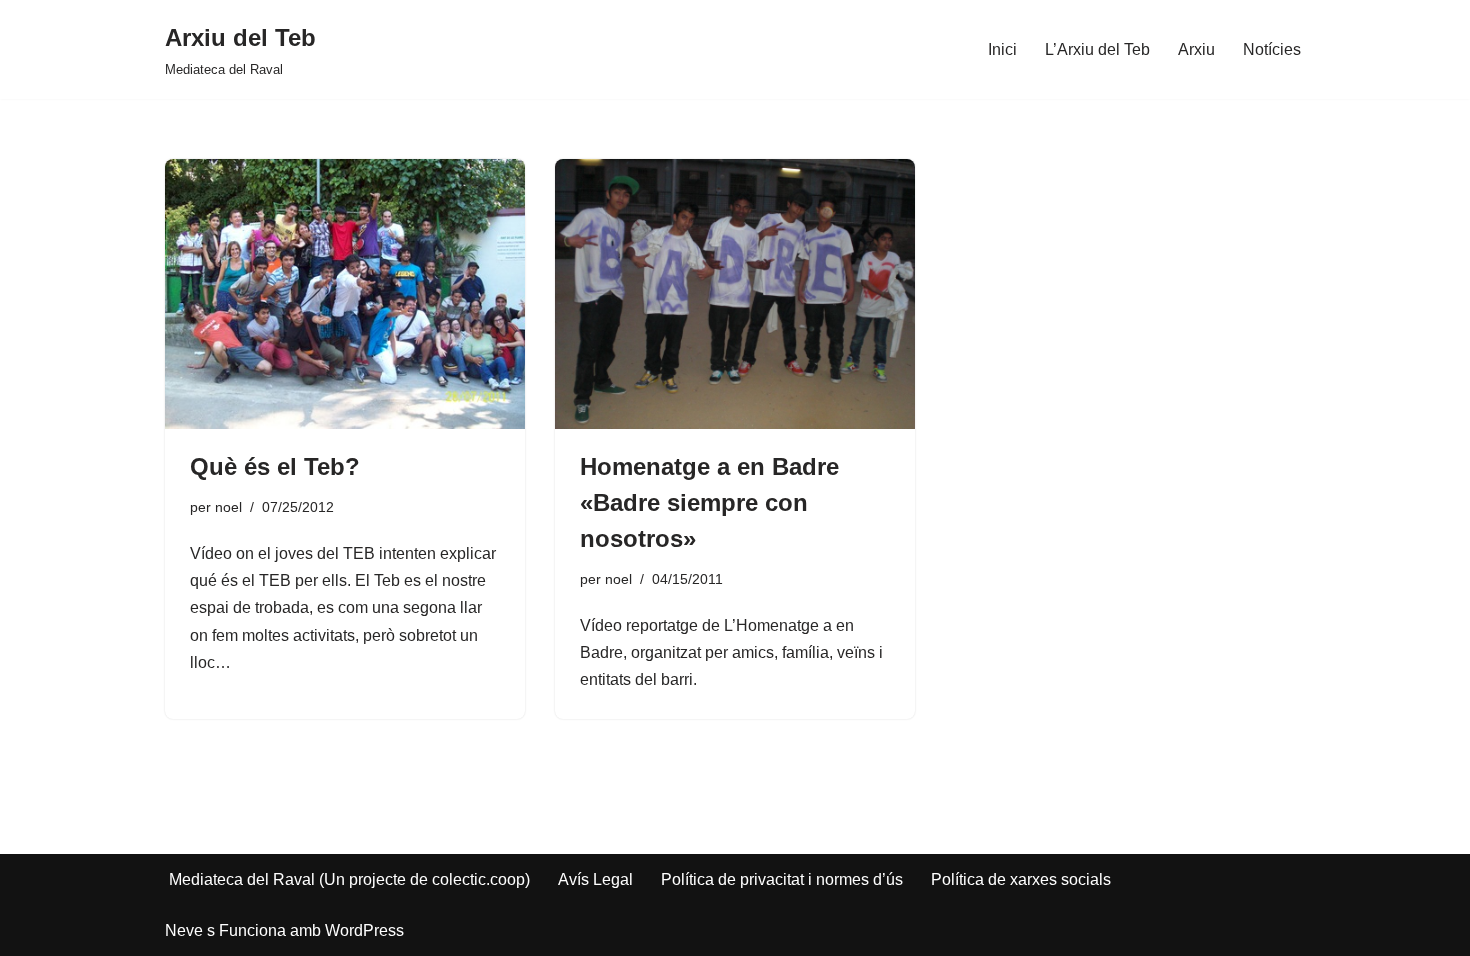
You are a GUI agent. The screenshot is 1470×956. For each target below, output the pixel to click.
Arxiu (1196, 49)
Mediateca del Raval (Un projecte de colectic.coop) (349, 879)
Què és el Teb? (275, 466)
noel (228, 507)
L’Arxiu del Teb (1097, 49)
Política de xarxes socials (1021, 879)
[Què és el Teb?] (345, 294)
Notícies (1272, 49)
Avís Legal (595, 879)
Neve (184, 930)
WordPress (364, 930)
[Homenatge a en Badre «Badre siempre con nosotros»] (735, 294)
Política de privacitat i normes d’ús (782, 879)
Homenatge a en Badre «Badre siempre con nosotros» (709, 502)
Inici (1002, 49)
